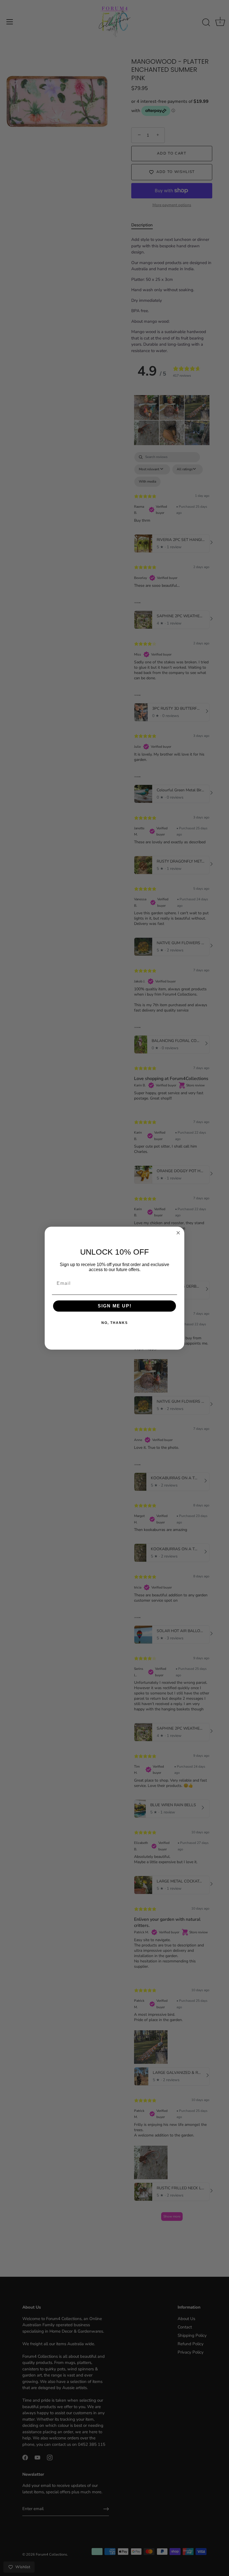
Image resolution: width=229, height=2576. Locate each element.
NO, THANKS (115, 1323)
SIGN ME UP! (115, 1306)
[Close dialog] (178, 1233)
